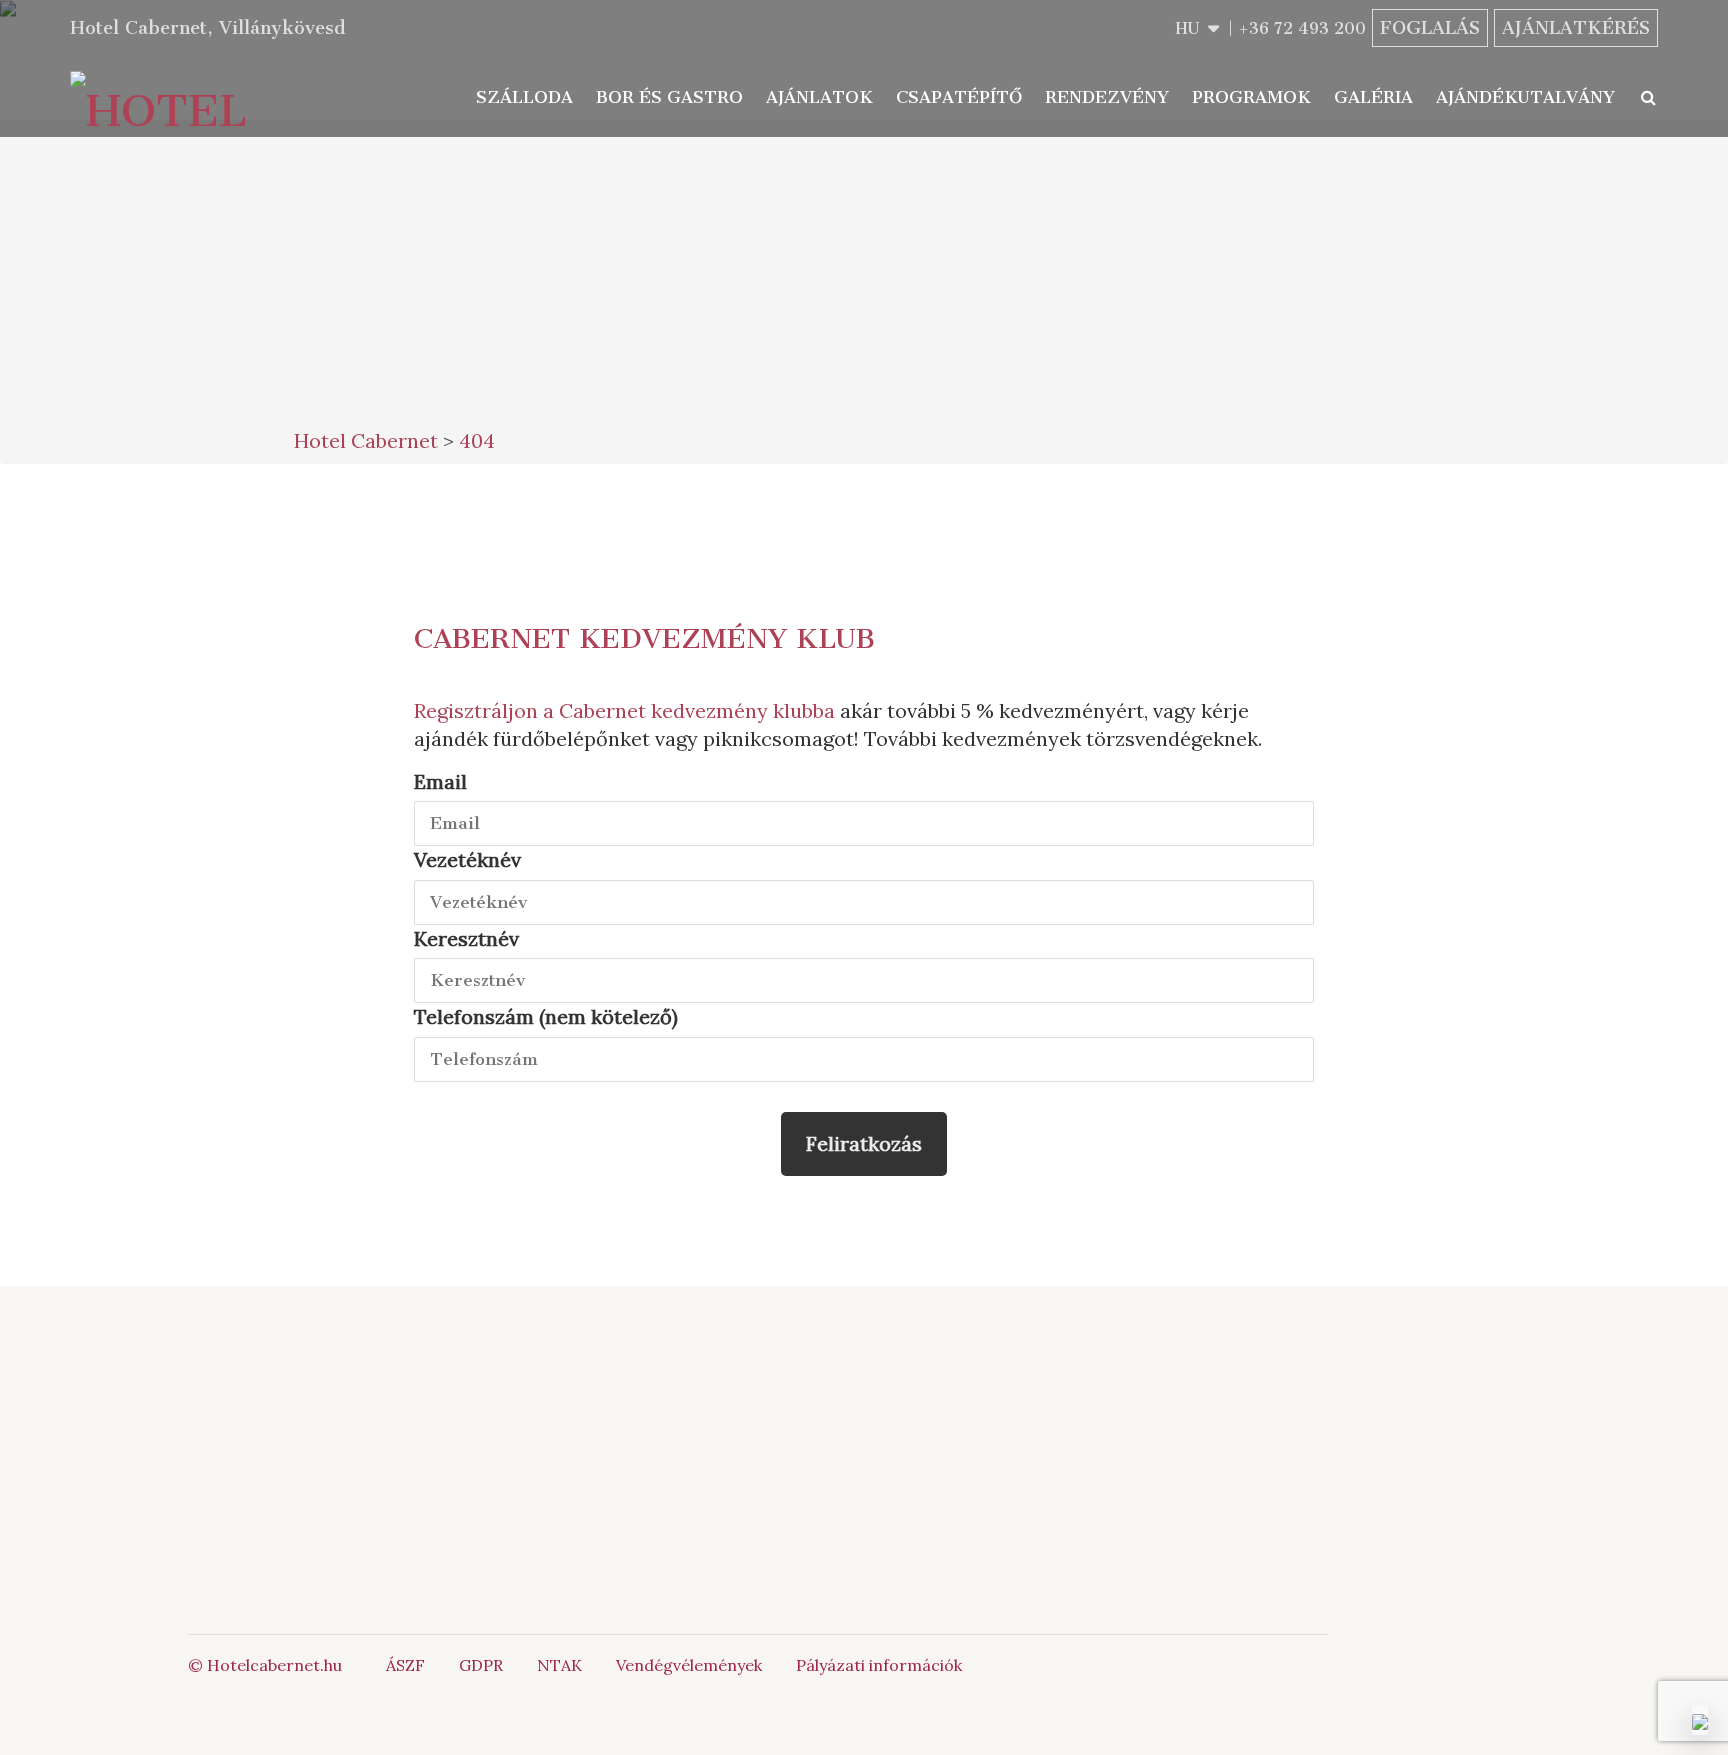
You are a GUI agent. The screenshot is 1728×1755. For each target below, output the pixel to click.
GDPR (481, 1665)
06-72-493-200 (938, 1405)
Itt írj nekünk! (916, 1427)
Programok (1251, 97)
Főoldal (508, 1405)
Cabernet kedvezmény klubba (697, 710)
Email (440, 781)
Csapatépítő (959, 97)
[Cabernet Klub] (1197, 1506)
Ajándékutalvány (1525, 97)
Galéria (1373, 97)
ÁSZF (405, 1665)
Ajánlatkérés (1576, 28)
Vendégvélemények (689, 1665)
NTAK (559, 1665)
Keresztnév (466, 938)
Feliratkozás (864, 1143)
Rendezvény (1107, 97)
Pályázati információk (879, 1665)
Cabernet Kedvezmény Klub (644, 638)
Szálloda (524, 97)
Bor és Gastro (669, 97)
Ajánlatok (819, 97)
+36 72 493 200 (1302, 28)
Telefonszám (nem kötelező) (546, 1016)
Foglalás (1430, 28)
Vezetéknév (467, 859)
